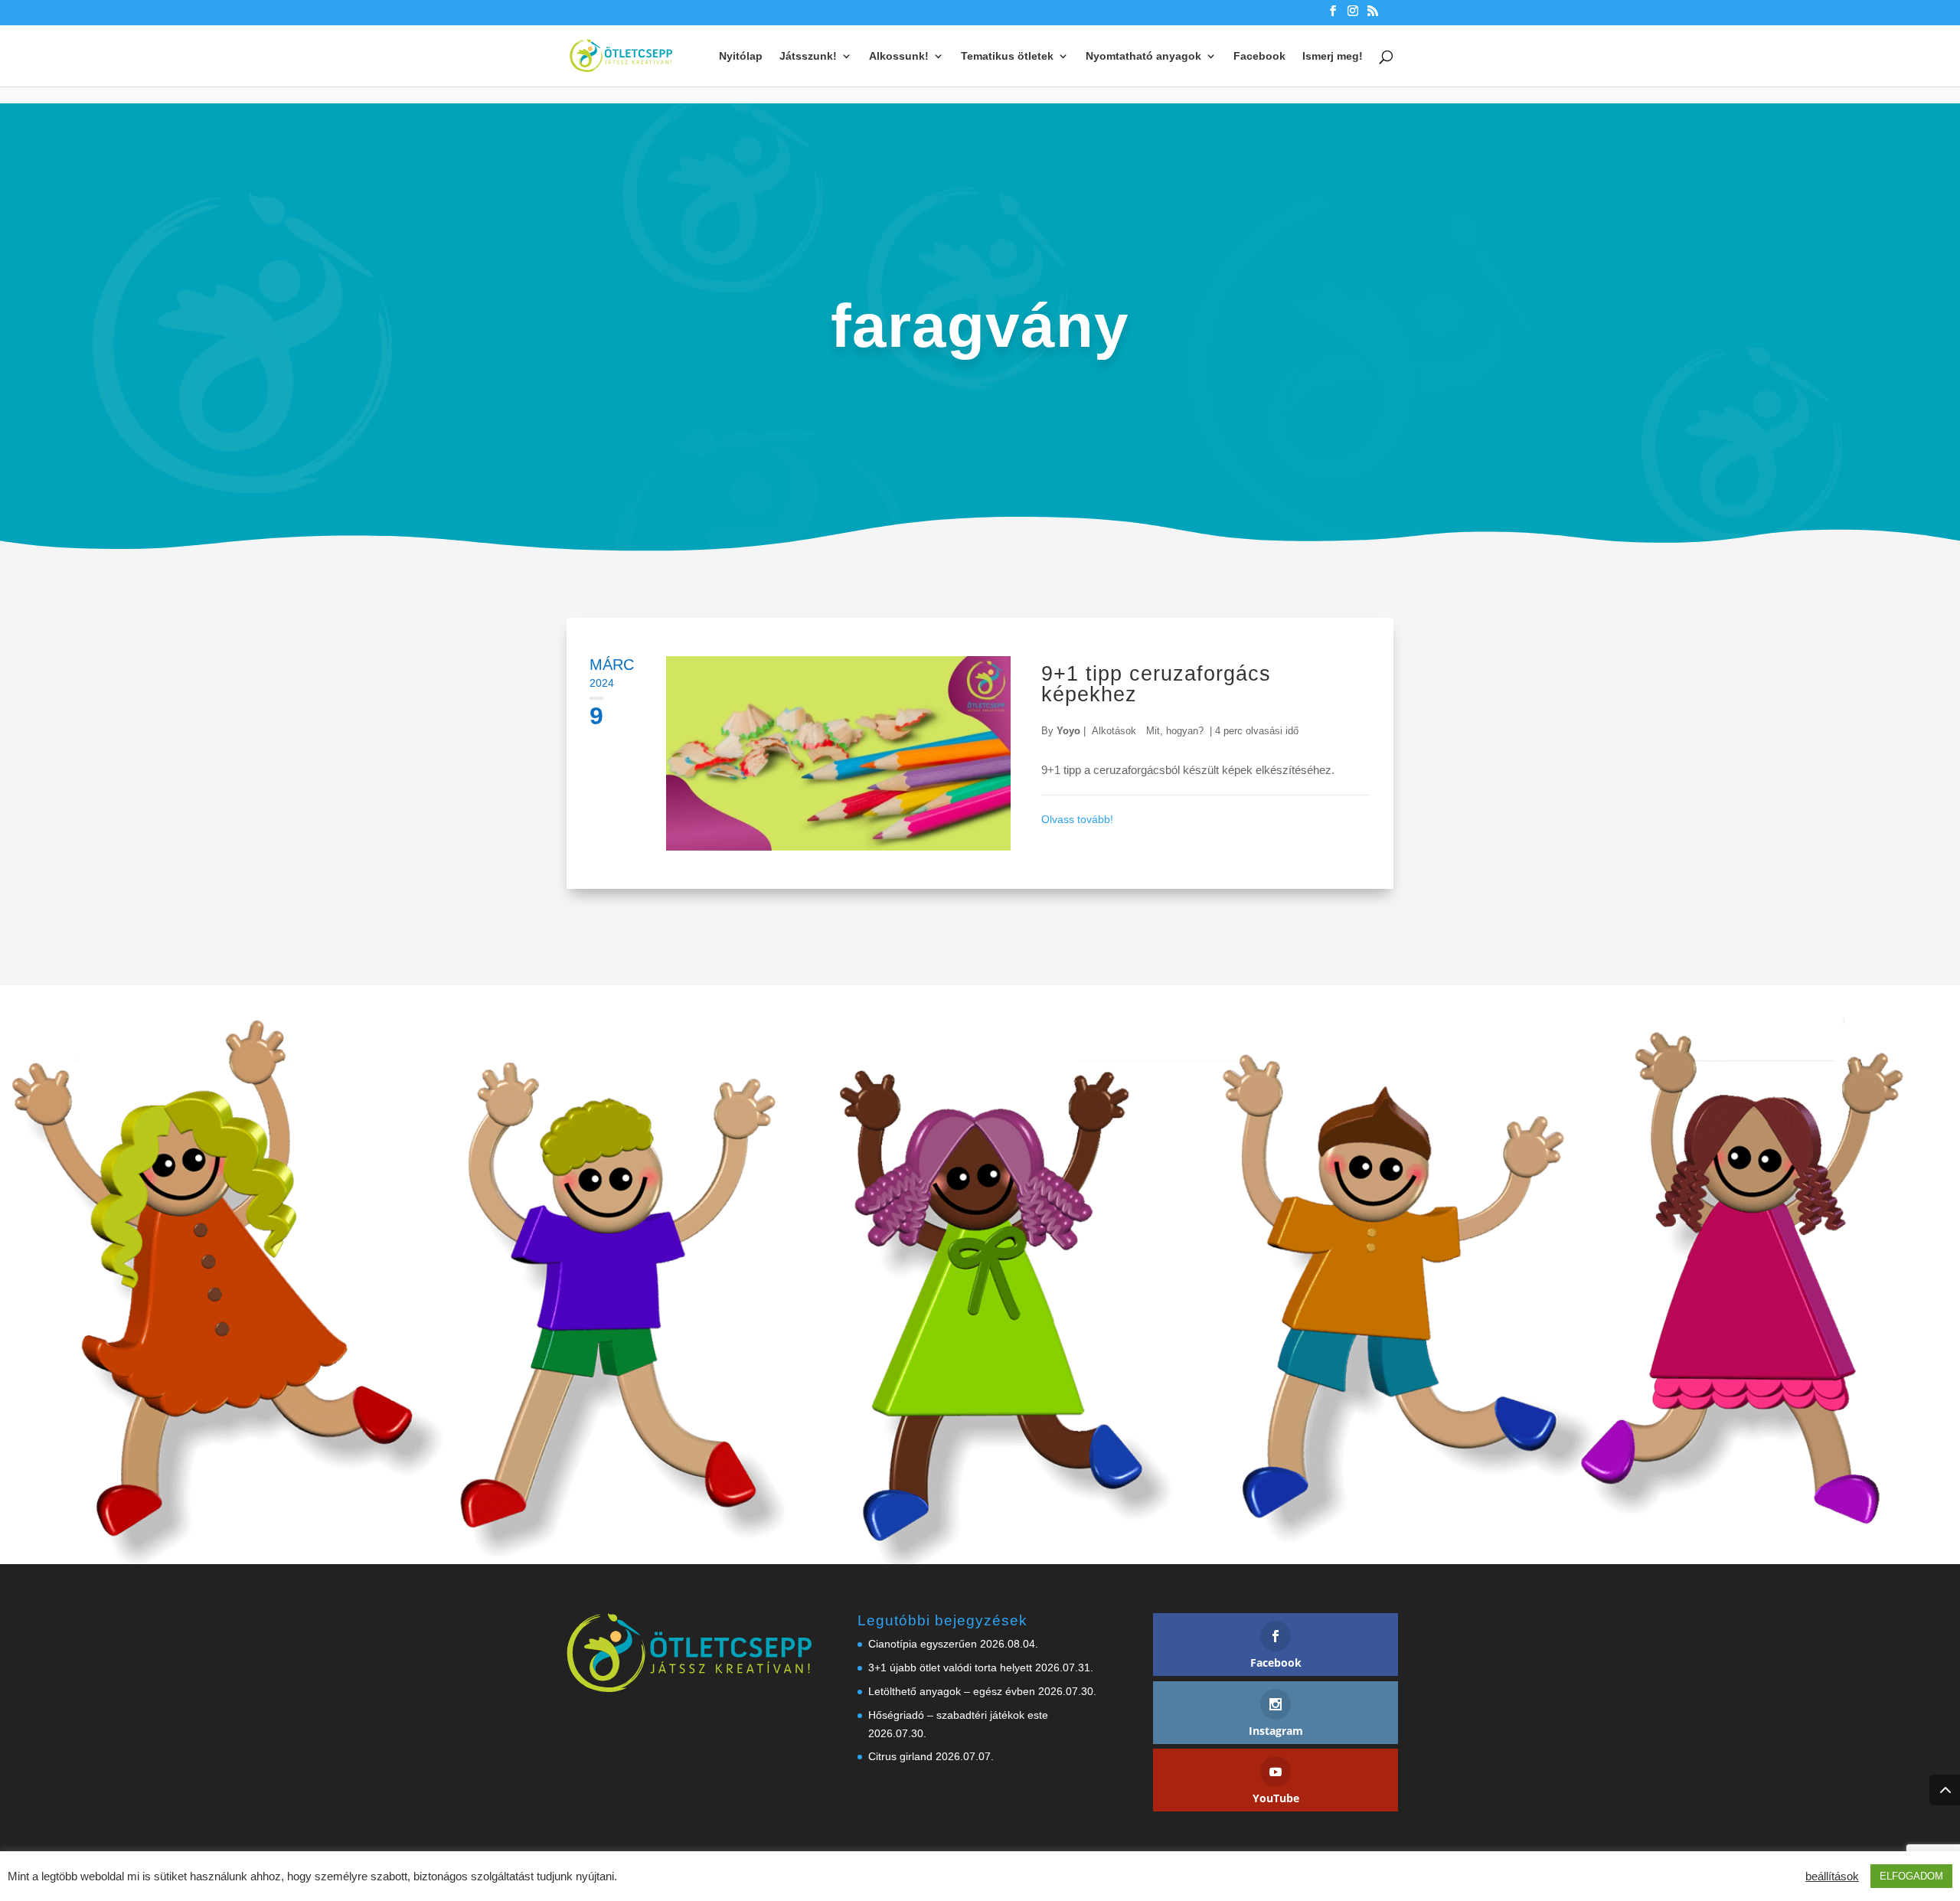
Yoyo (1068, 731)
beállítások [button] (1832, 1877)
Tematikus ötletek (1007, 56)
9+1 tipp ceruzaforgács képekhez (1156, 684)
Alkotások (1114, 731)
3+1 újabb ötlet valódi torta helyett (950, 1667)
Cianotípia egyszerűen (923, 1644)
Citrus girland (900, 1756)
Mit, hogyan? (1175, 731)
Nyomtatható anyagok (1143, 56)
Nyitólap (741, 56)
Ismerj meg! (1333, 56)
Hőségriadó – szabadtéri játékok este (958, 1715)
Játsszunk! (808, 56)
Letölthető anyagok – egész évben (952, 1691)
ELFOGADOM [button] (1911, 1876)
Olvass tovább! (1077, 819)
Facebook (1259, 56)
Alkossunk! (899, 56)
